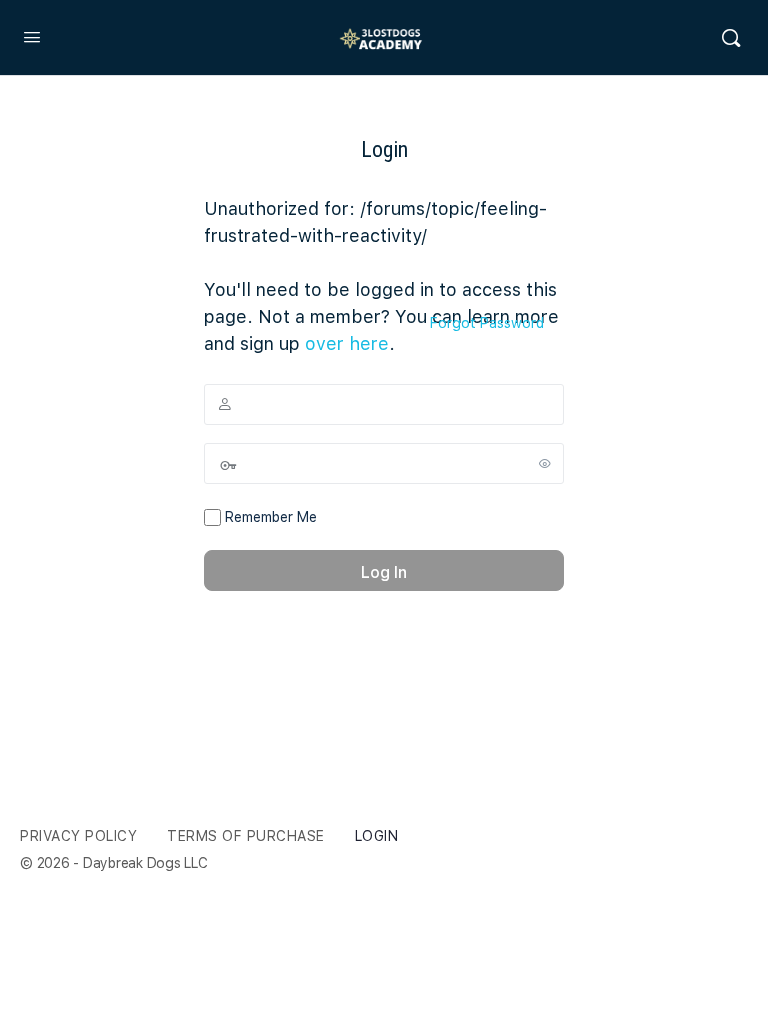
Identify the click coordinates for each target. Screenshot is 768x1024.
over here (347, 343)
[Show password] (545, 463)
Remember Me (269, 517)
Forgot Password (487, 323)
